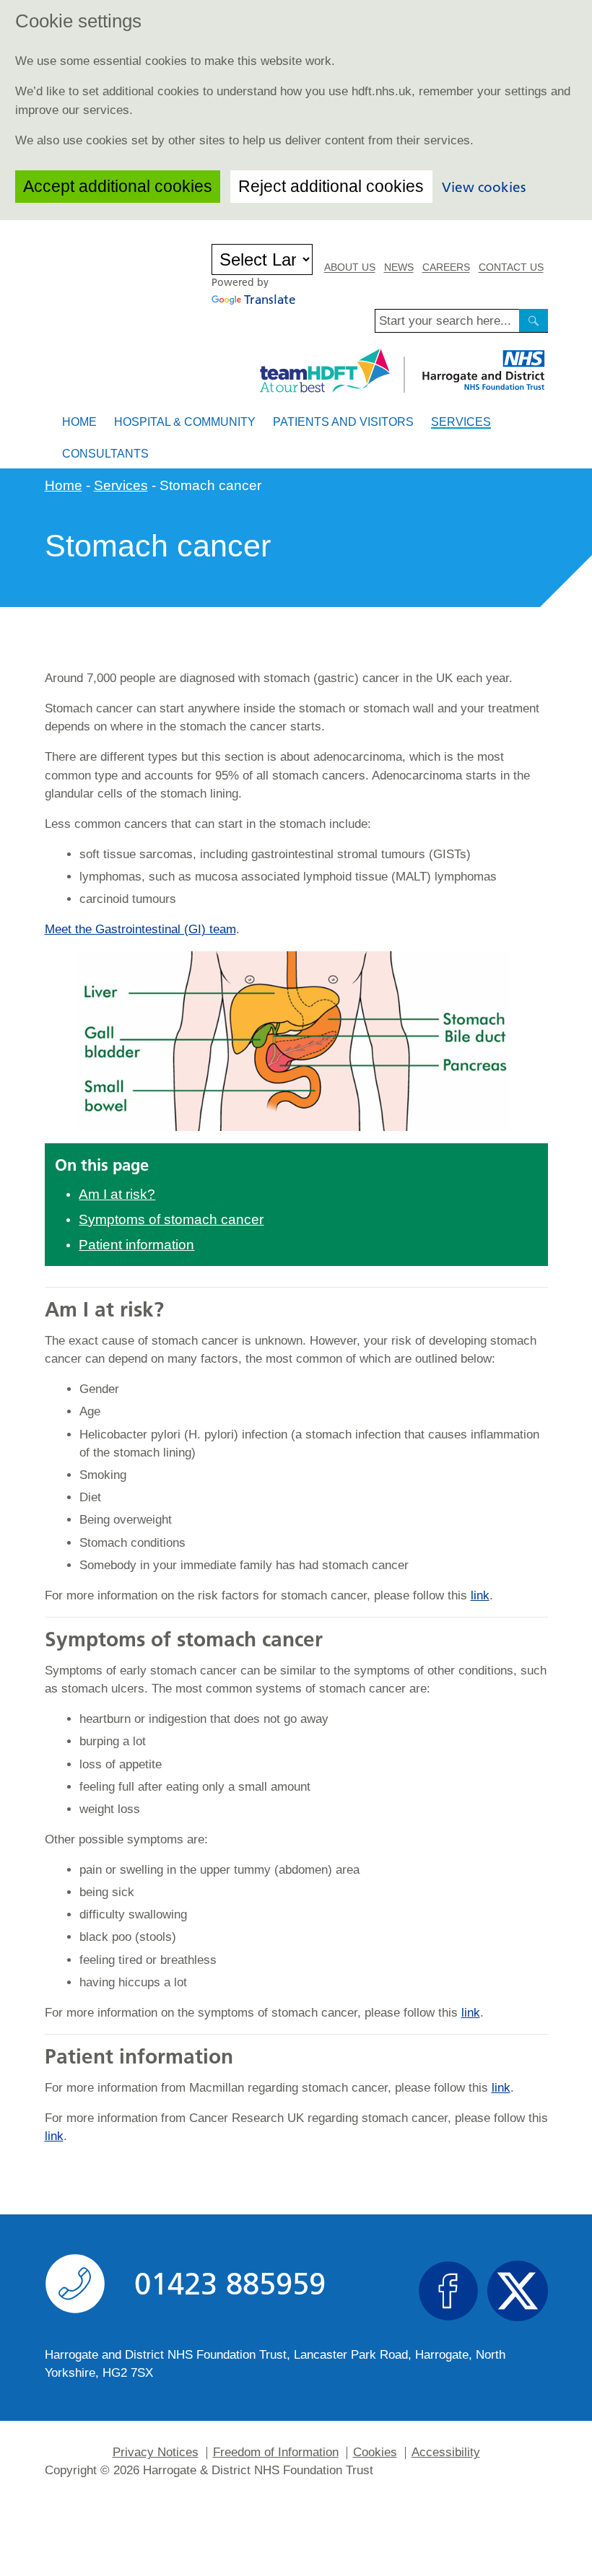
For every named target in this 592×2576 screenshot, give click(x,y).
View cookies (484, 187)
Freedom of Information (276, 2453)
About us (350, 267)
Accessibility (446, 2453)
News (399, 267)
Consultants (105, 454)
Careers (446, 267)
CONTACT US (511, 267)
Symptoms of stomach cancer (171, 1219)
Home (79, 422)
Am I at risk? (117, 1194)
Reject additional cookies (331, 186)
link (480, 1595)
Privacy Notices (156, 2453)
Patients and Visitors (343, 422)
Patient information (136, 1245)
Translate (270, 300)
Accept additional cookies (118, 186)
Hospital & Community (185, 422)
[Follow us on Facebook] (448, 2291)
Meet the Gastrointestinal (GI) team (140, 929)
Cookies (375, 2453)
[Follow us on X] (518, 2291)
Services (461, 422)
